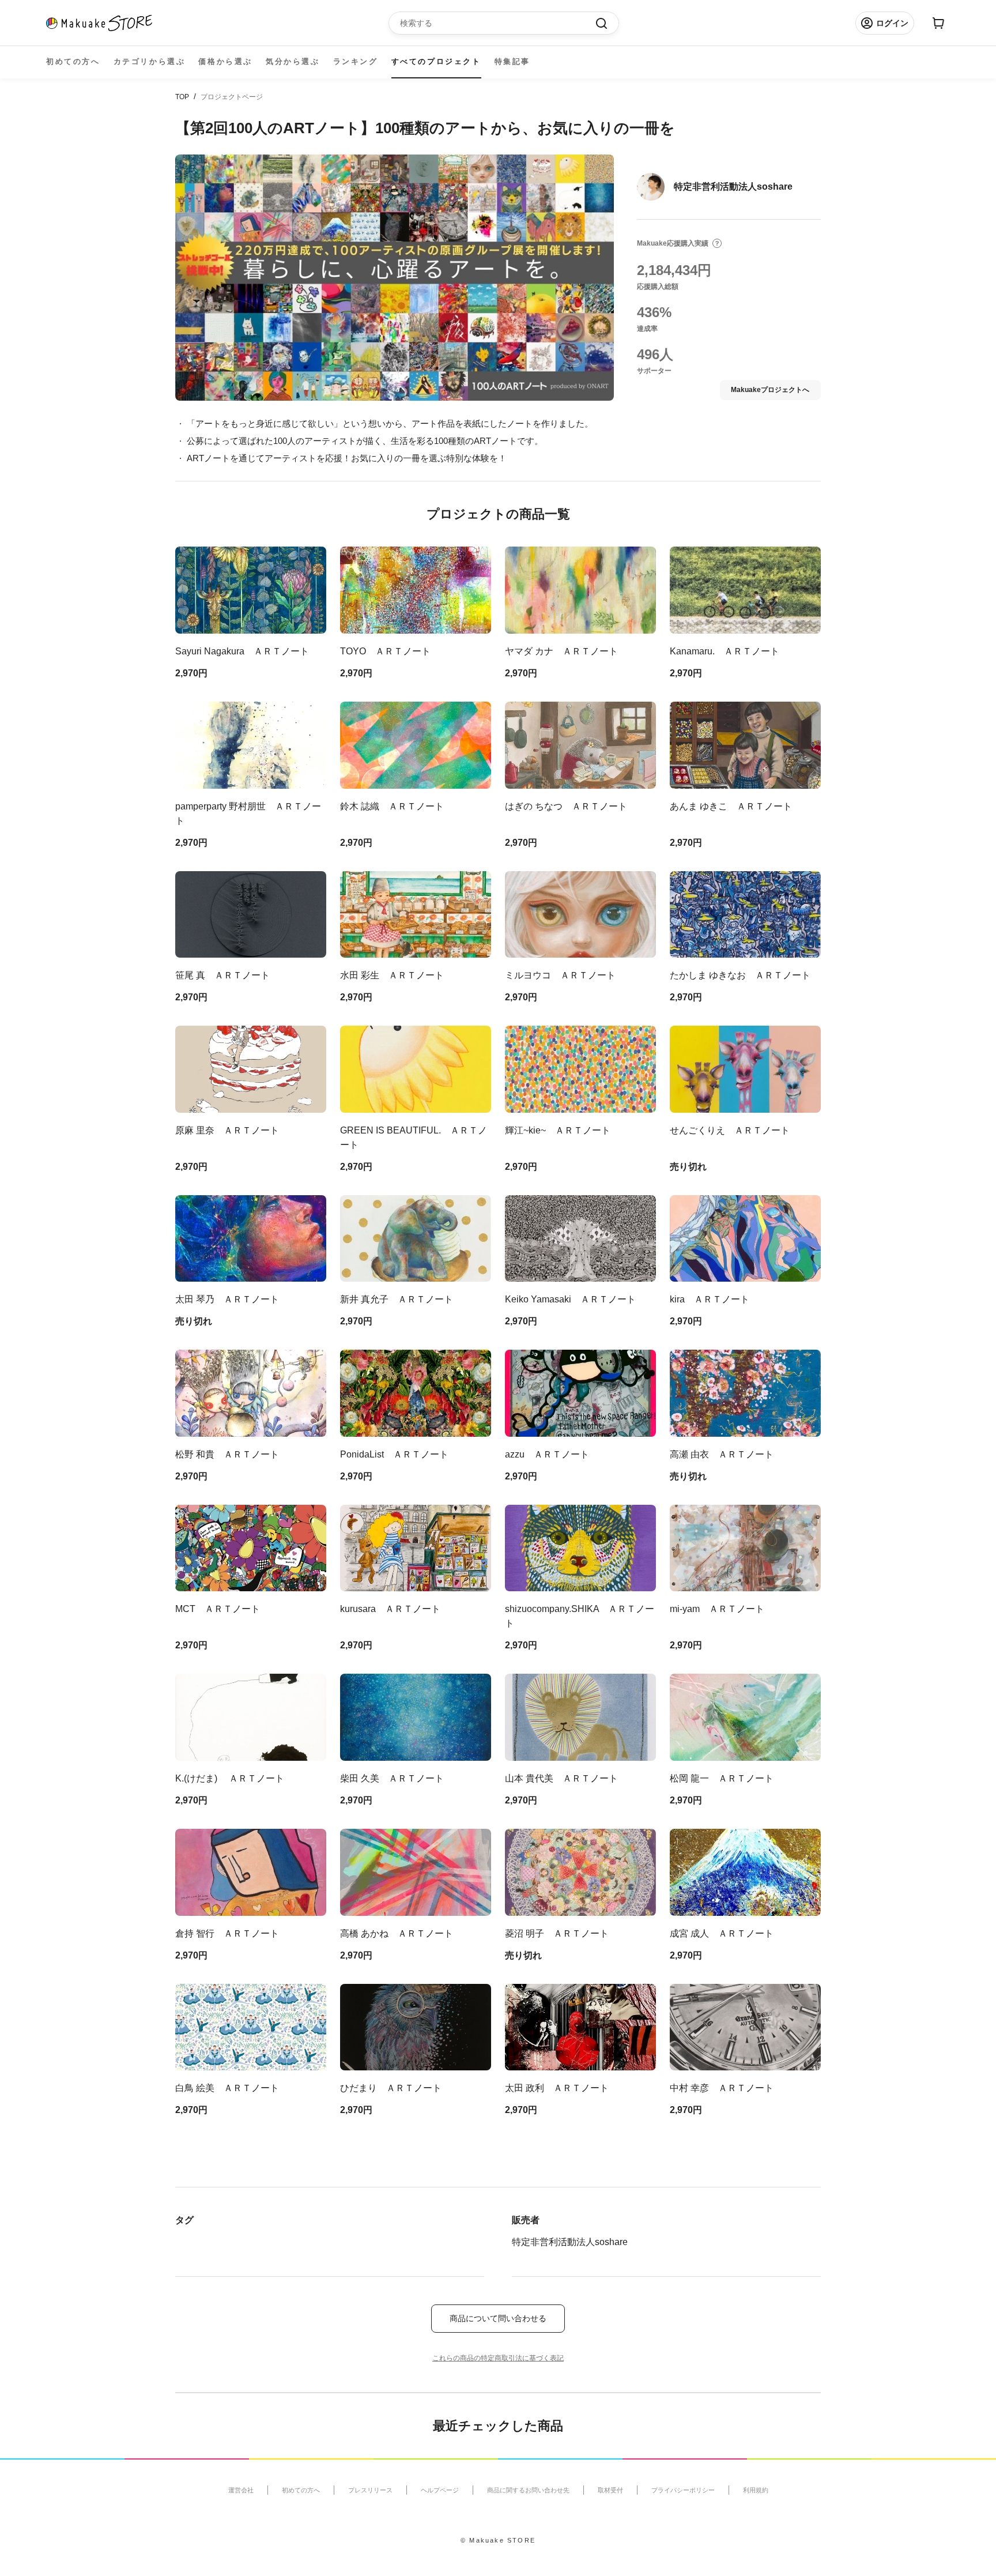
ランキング (356, 61)
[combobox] (498, 23)
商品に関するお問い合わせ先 (528, 2490)
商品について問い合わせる (498, 2318)
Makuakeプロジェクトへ (770, 390)
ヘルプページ (440, 2490)
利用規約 (756, 2490)
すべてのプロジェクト (436, 61)
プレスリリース (370, 2490)
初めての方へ (73, 61)
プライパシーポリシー (683, 2490)
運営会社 (241, 2490)
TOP (182, 97)
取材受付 (610, 2490)
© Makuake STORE (498, 2540)
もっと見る (198, 2163)
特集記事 (512, 61)
